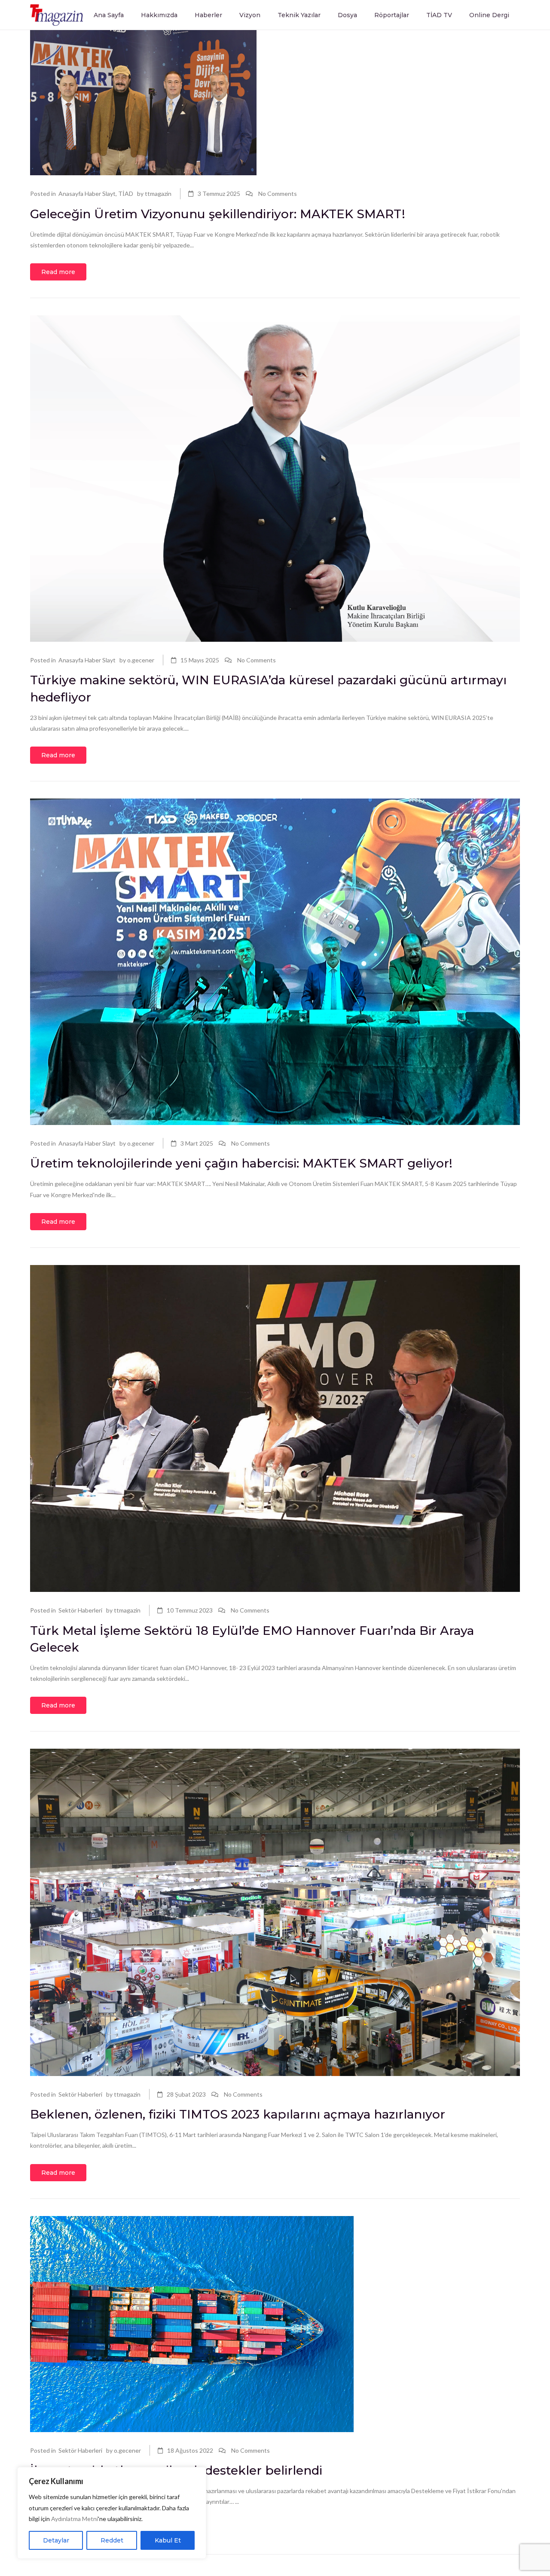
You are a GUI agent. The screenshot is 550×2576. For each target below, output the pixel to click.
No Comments (278, 194)
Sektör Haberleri (80, 1610)
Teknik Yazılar (299, 15)
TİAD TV (439, 15)
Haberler (208, 15)
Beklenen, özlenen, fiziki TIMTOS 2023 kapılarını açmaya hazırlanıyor (238, 2114)
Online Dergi (489, 15)
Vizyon (250, 15)
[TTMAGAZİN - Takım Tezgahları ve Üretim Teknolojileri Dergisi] (57, 14)
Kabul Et (168, 2540)
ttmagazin (158, 194)
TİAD (126, 194)
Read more (58, 272)
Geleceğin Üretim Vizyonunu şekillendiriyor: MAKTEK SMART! (219, 214)
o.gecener (141, 660)
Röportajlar (392, 15)
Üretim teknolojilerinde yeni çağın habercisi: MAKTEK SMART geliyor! (241, 1163)
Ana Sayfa (109, 15)
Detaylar (56, 2540)
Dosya (347, 15)
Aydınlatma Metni (75, 2519)
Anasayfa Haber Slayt (87, 194)
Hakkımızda (159, 15)
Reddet (112, 2540)
